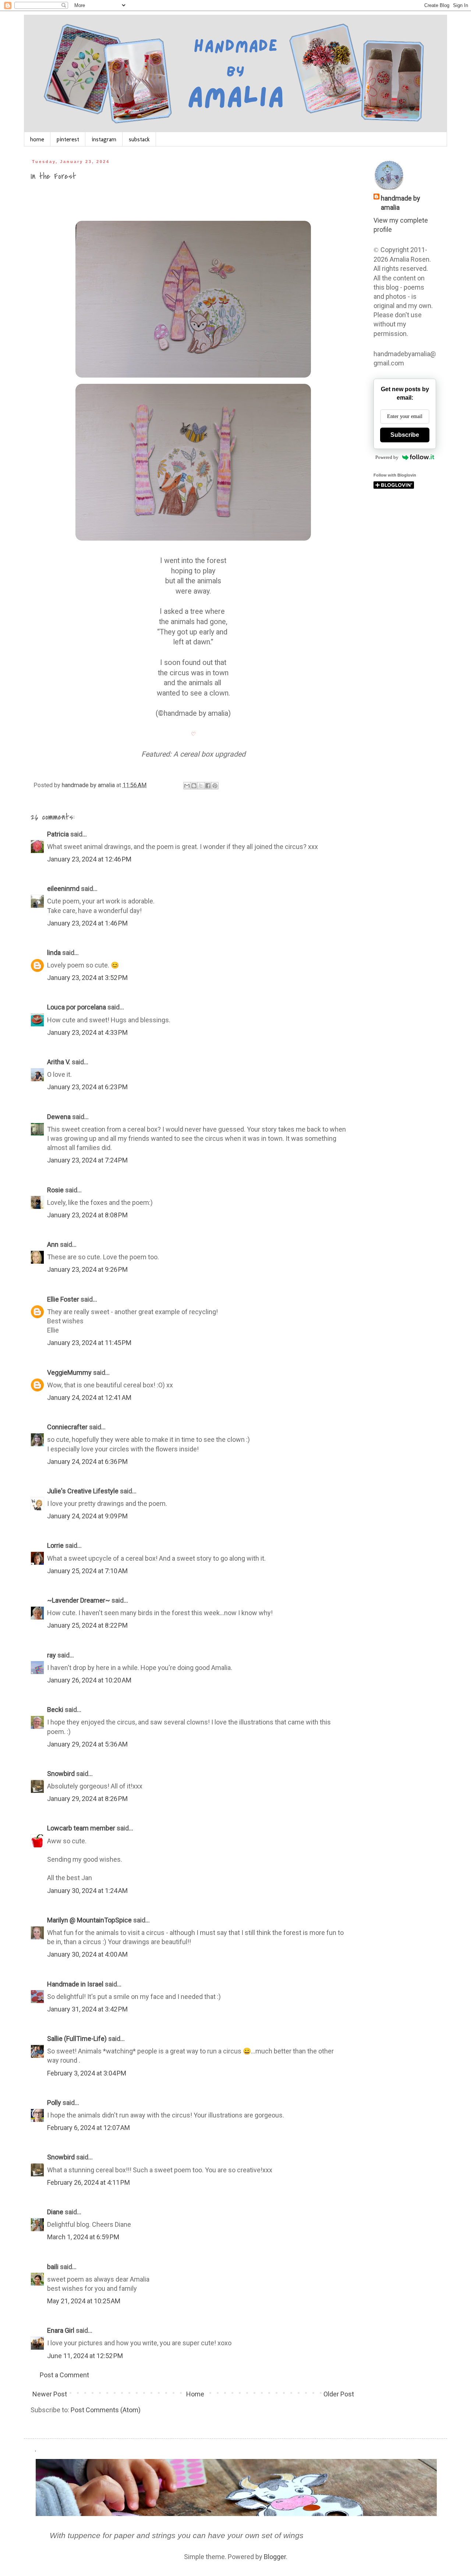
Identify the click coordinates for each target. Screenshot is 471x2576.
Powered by (387, 457)
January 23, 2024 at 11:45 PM (89, 1343)
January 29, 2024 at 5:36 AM (87, 1744)
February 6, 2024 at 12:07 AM (88, 2128)
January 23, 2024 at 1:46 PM (87, 923)
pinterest (68, 139)
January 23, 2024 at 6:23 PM (87, 1087)
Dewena (59, 1117)
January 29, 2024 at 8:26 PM (87, 1799)
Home (195, 2394)
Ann (53, 1244)
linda (54, 953)
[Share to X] (201, 786)
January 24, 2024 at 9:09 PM (87, 1516)
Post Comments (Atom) (106, 2410)
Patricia (58, 834)
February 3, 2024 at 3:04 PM (87, 2073)
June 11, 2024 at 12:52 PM (85, 2356)
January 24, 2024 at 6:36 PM (87, 1462)
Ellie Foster (63, 1299)
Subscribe (405, 435)
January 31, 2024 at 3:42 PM (87, 2009)
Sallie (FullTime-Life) (77, 2039)
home (37, 139)
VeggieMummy (69, 1372)
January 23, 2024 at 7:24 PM (87, 1160)
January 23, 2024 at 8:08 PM (87, 1215)
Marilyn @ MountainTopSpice (89, 1920)
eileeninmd (63, 889)
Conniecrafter (67, 1427)
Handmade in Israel (75, 1984)
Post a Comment (64, 2375)
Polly (54, 2103)
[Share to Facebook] (208, 786)
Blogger (275, 2557)
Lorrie (55, 1545)
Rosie (55, 1190)
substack (139, 139)
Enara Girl (61, 2330)
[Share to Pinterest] (215, 786)
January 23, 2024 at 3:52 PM (87, 978)
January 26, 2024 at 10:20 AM (89, 1680)
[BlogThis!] (194, 786)
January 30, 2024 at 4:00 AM (87, 1954)
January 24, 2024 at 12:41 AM (89, 1397)
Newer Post (50, 2394)
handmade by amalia (401, 203)
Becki (55, 1710)
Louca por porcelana (77, 1007)
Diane (55, 2212)
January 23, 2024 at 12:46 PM (89, 859)
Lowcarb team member (81, 1828)
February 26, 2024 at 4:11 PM (88, 2182)
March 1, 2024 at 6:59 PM (83, 2237)
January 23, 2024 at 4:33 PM (87, 1032)
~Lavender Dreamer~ (79, 1600)
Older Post (339, 2394)
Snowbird (61, 1774)
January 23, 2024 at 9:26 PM (87, 1269)
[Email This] (187, 786)
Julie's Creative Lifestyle (83, 1491)
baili (53, 2267)
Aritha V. (59, 1062)
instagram (104, 139)
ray (52, 1655)
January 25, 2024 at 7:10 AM (87, 1571)
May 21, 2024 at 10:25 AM (84, 2301)
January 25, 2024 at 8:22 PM (87, 1625)
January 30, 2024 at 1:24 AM (87, 1891)
